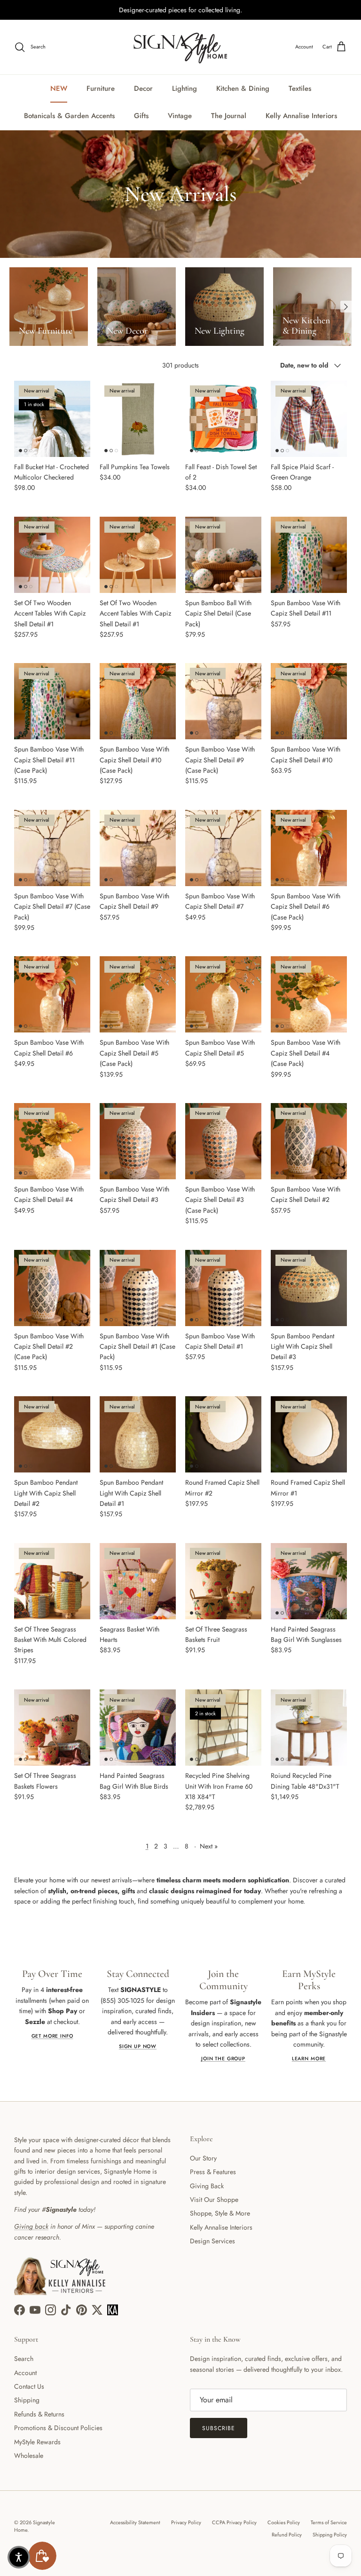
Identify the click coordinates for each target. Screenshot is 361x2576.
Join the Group (223, 2059)
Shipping (27, 2400)
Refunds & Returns (39, 2414)
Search (24, 2359)
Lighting (184, 88)
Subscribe (219, 2428)
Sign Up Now (138, 2046)
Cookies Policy (284, 2522)
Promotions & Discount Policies (58, 2428)
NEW (59, 88)
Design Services (212, 2241)
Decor (143, 88)
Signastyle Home (35, 2526)
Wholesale (29, 2456)
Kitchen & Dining (243, 88)
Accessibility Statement (135, 2522)
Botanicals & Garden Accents (69, 116)
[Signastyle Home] (180, 47)
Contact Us (29, 2386)
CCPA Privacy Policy (234, 2522)
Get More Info (52, 2036)
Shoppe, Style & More (220, 2213)
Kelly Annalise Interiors (301, 116)
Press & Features (213, 2172)
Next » (209, 1846)
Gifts (141, 116)
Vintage (180, 116)
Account (25, 2373)
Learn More (309, 2059)
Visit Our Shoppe (214, 2200)
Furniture (101, 88)
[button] (19, 2557)
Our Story (203, 2158)
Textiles (300, 88)
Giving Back (207, 2186)
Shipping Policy (330, 2535)
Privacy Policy (186, 2522)
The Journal (229, 116)
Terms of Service (329, 2522)
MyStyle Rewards (37, 2442)
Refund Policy (287, 2535)
